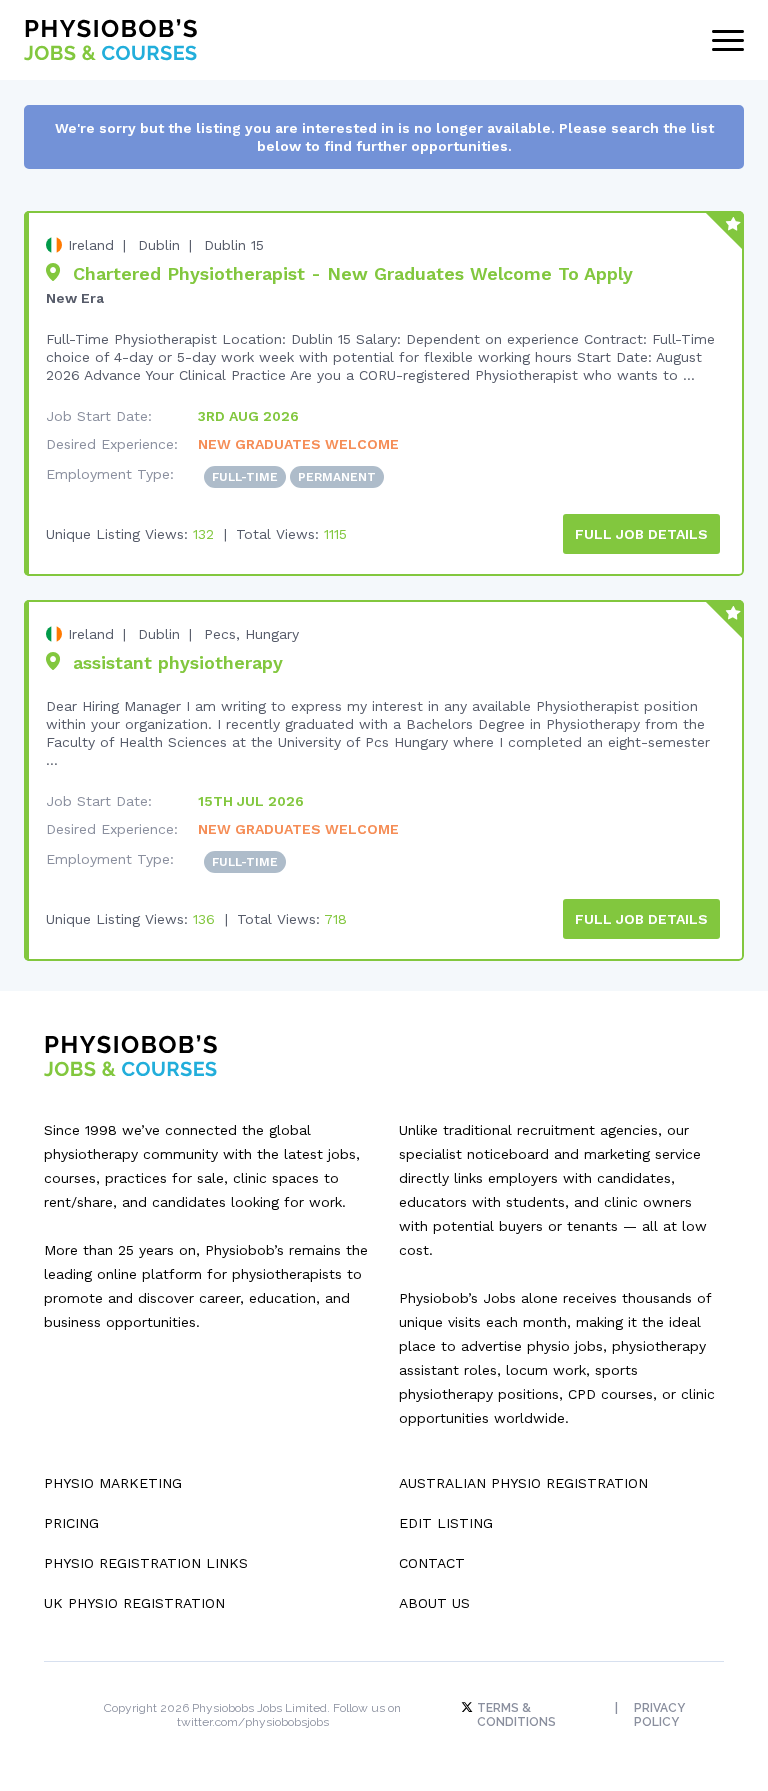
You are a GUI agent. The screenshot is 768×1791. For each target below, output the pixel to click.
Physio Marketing (113, 1483)
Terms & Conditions (516, 1715)
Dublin (159, 245)
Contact (432, 1563)
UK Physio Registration (134, 1603)
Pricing (71, 1523)
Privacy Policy (659, 1715)
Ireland (91, 245)
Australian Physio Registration (523, 1483)
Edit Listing (446, 1523)
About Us (434, 1603)
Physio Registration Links (146, 1563)
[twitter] (469, 1708)
